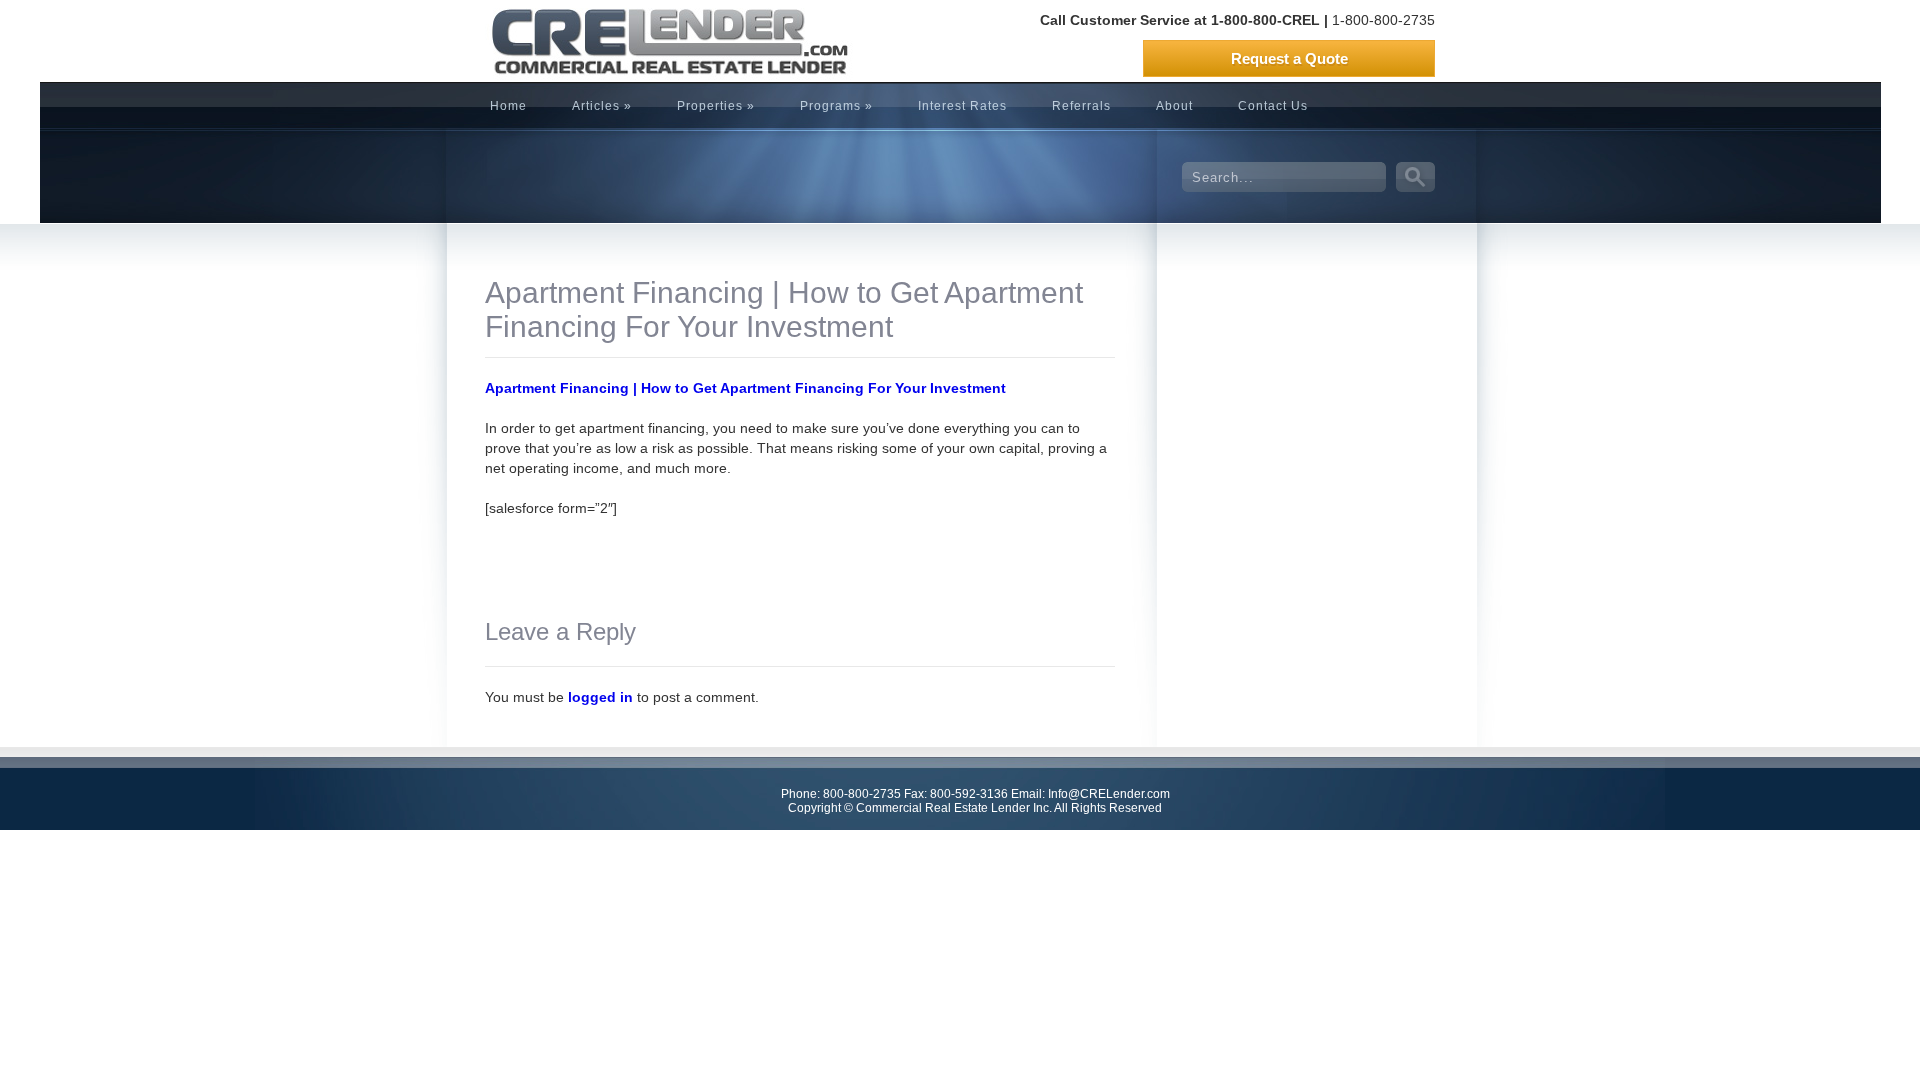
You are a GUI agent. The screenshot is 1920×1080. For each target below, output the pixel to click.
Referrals (1081, 106)
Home (508, 106)
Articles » (602, 106)
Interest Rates (962, 106)
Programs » (836, 106)
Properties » (716, 106)
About (1174, 106)
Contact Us (1273, 106)
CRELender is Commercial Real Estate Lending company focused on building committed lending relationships (635, 41)
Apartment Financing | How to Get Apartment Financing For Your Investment (745, 388)
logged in (600, 697)
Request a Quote (1289, 58)
